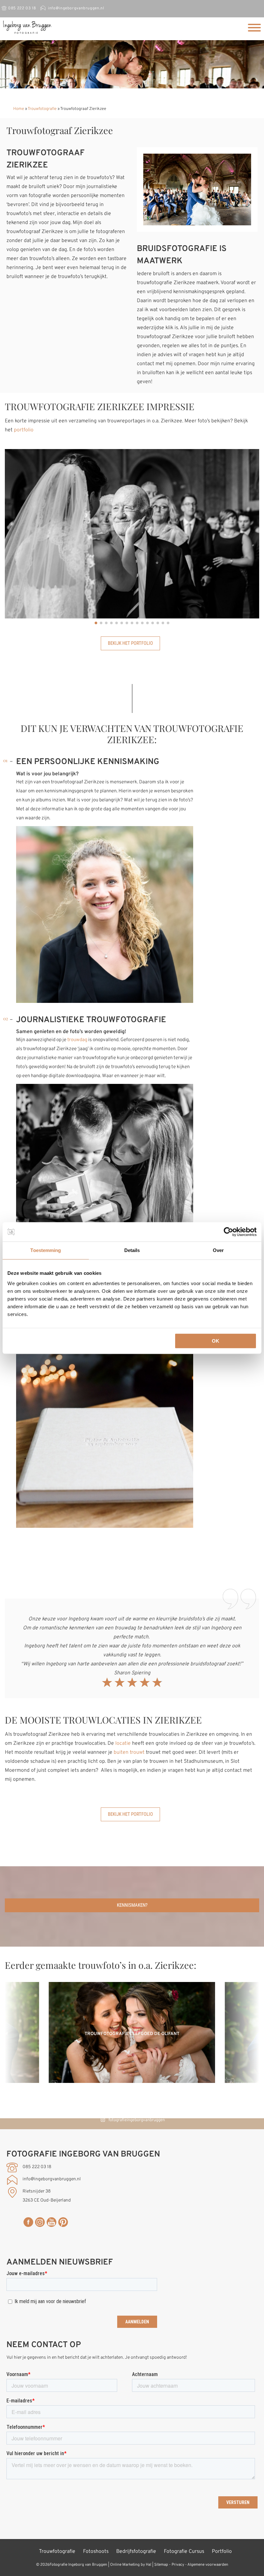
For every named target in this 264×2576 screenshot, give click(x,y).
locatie (123, 1743)
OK (216, 1341)
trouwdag (77, 1040)
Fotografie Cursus (184, 2552)
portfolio (24, 430)
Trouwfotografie (42, 109)
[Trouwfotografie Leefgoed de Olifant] (132, 2082)
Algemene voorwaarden (208, 2565)
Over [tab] (218, 1250)
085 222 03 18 (22, 8)
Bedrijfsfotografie (136, 2552)
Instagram (40, 2222)
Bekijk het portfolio (130, 643)
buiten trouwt (129, 1752)
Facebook (28, 2222)
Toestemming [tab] (46, 1250)
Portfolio (222, 2552)
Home (19, 109)
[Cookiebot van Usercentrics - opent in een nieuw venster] (228, 1232)
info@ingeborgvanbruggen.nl (76, 8)
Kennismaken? (132, 1905)
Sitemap (161, 2565)
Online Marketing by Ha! (131, 2565)
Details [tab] (132, 1250)
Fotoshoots (96, 2552)
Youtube (52, 2222)
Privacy (178, 2565)
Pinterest (63, 2222)
